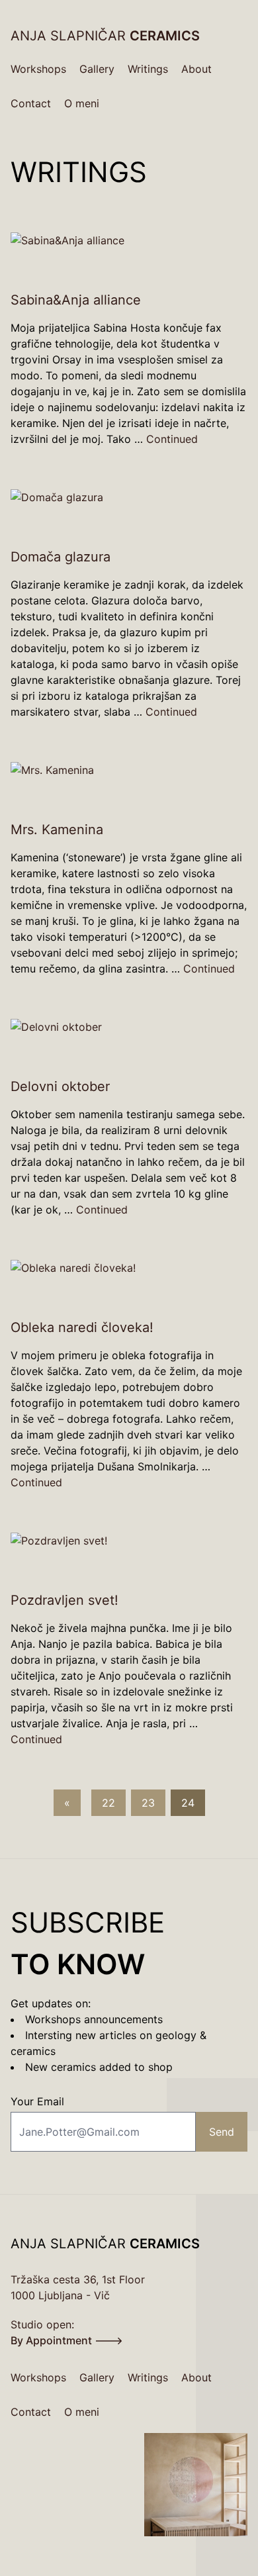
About (196, 69)
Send (222, 2132)
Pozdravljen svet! (64, 1600)
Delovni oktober (60, 1086)
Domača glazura (61, 557)
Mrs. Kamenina (57, 830)
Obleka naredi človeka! (82, 1327)
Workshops (38, 69)
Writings (148, 69)
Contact (31, 103)
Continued (172, 439)
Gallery (97, 69)
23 (148, 1803)
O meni (82, 103)
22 (108, 1803)
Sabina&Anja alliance (76, 300)
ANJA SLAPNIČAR (105, 36)
